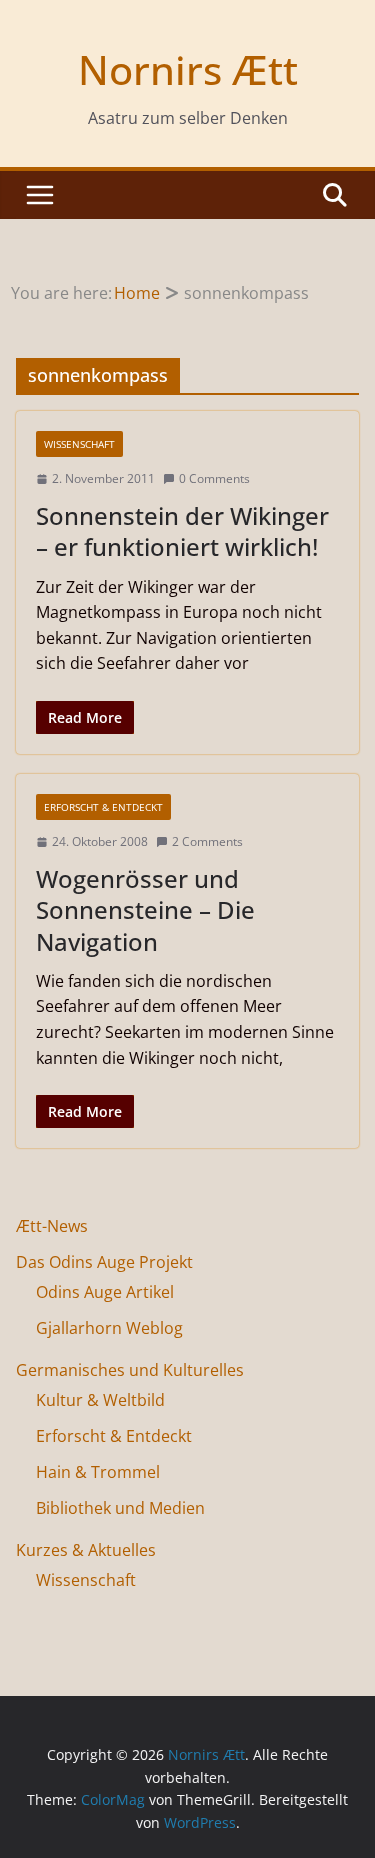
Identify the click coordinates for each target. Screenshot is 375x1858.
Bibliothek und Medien (120, 1508)
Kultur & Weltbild (100, 1400)
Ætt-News (52, 1226)
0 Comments (214, 478)
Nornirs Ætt (188, 69)
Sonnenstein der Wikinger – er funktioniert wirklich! (182, 531)
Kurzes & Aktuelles (86, 1550)
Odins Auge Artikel (105, 1292)
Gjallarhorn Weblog (109, 1328)
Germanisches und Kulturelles (130, 1370)
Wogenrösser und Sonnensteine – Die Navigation (145, 909)
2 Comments (207, 841)
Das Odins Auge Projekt (104, 1262)
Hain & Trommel (98, 1472)
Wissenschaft (79, 444)
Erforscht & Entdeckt (103, 807)
